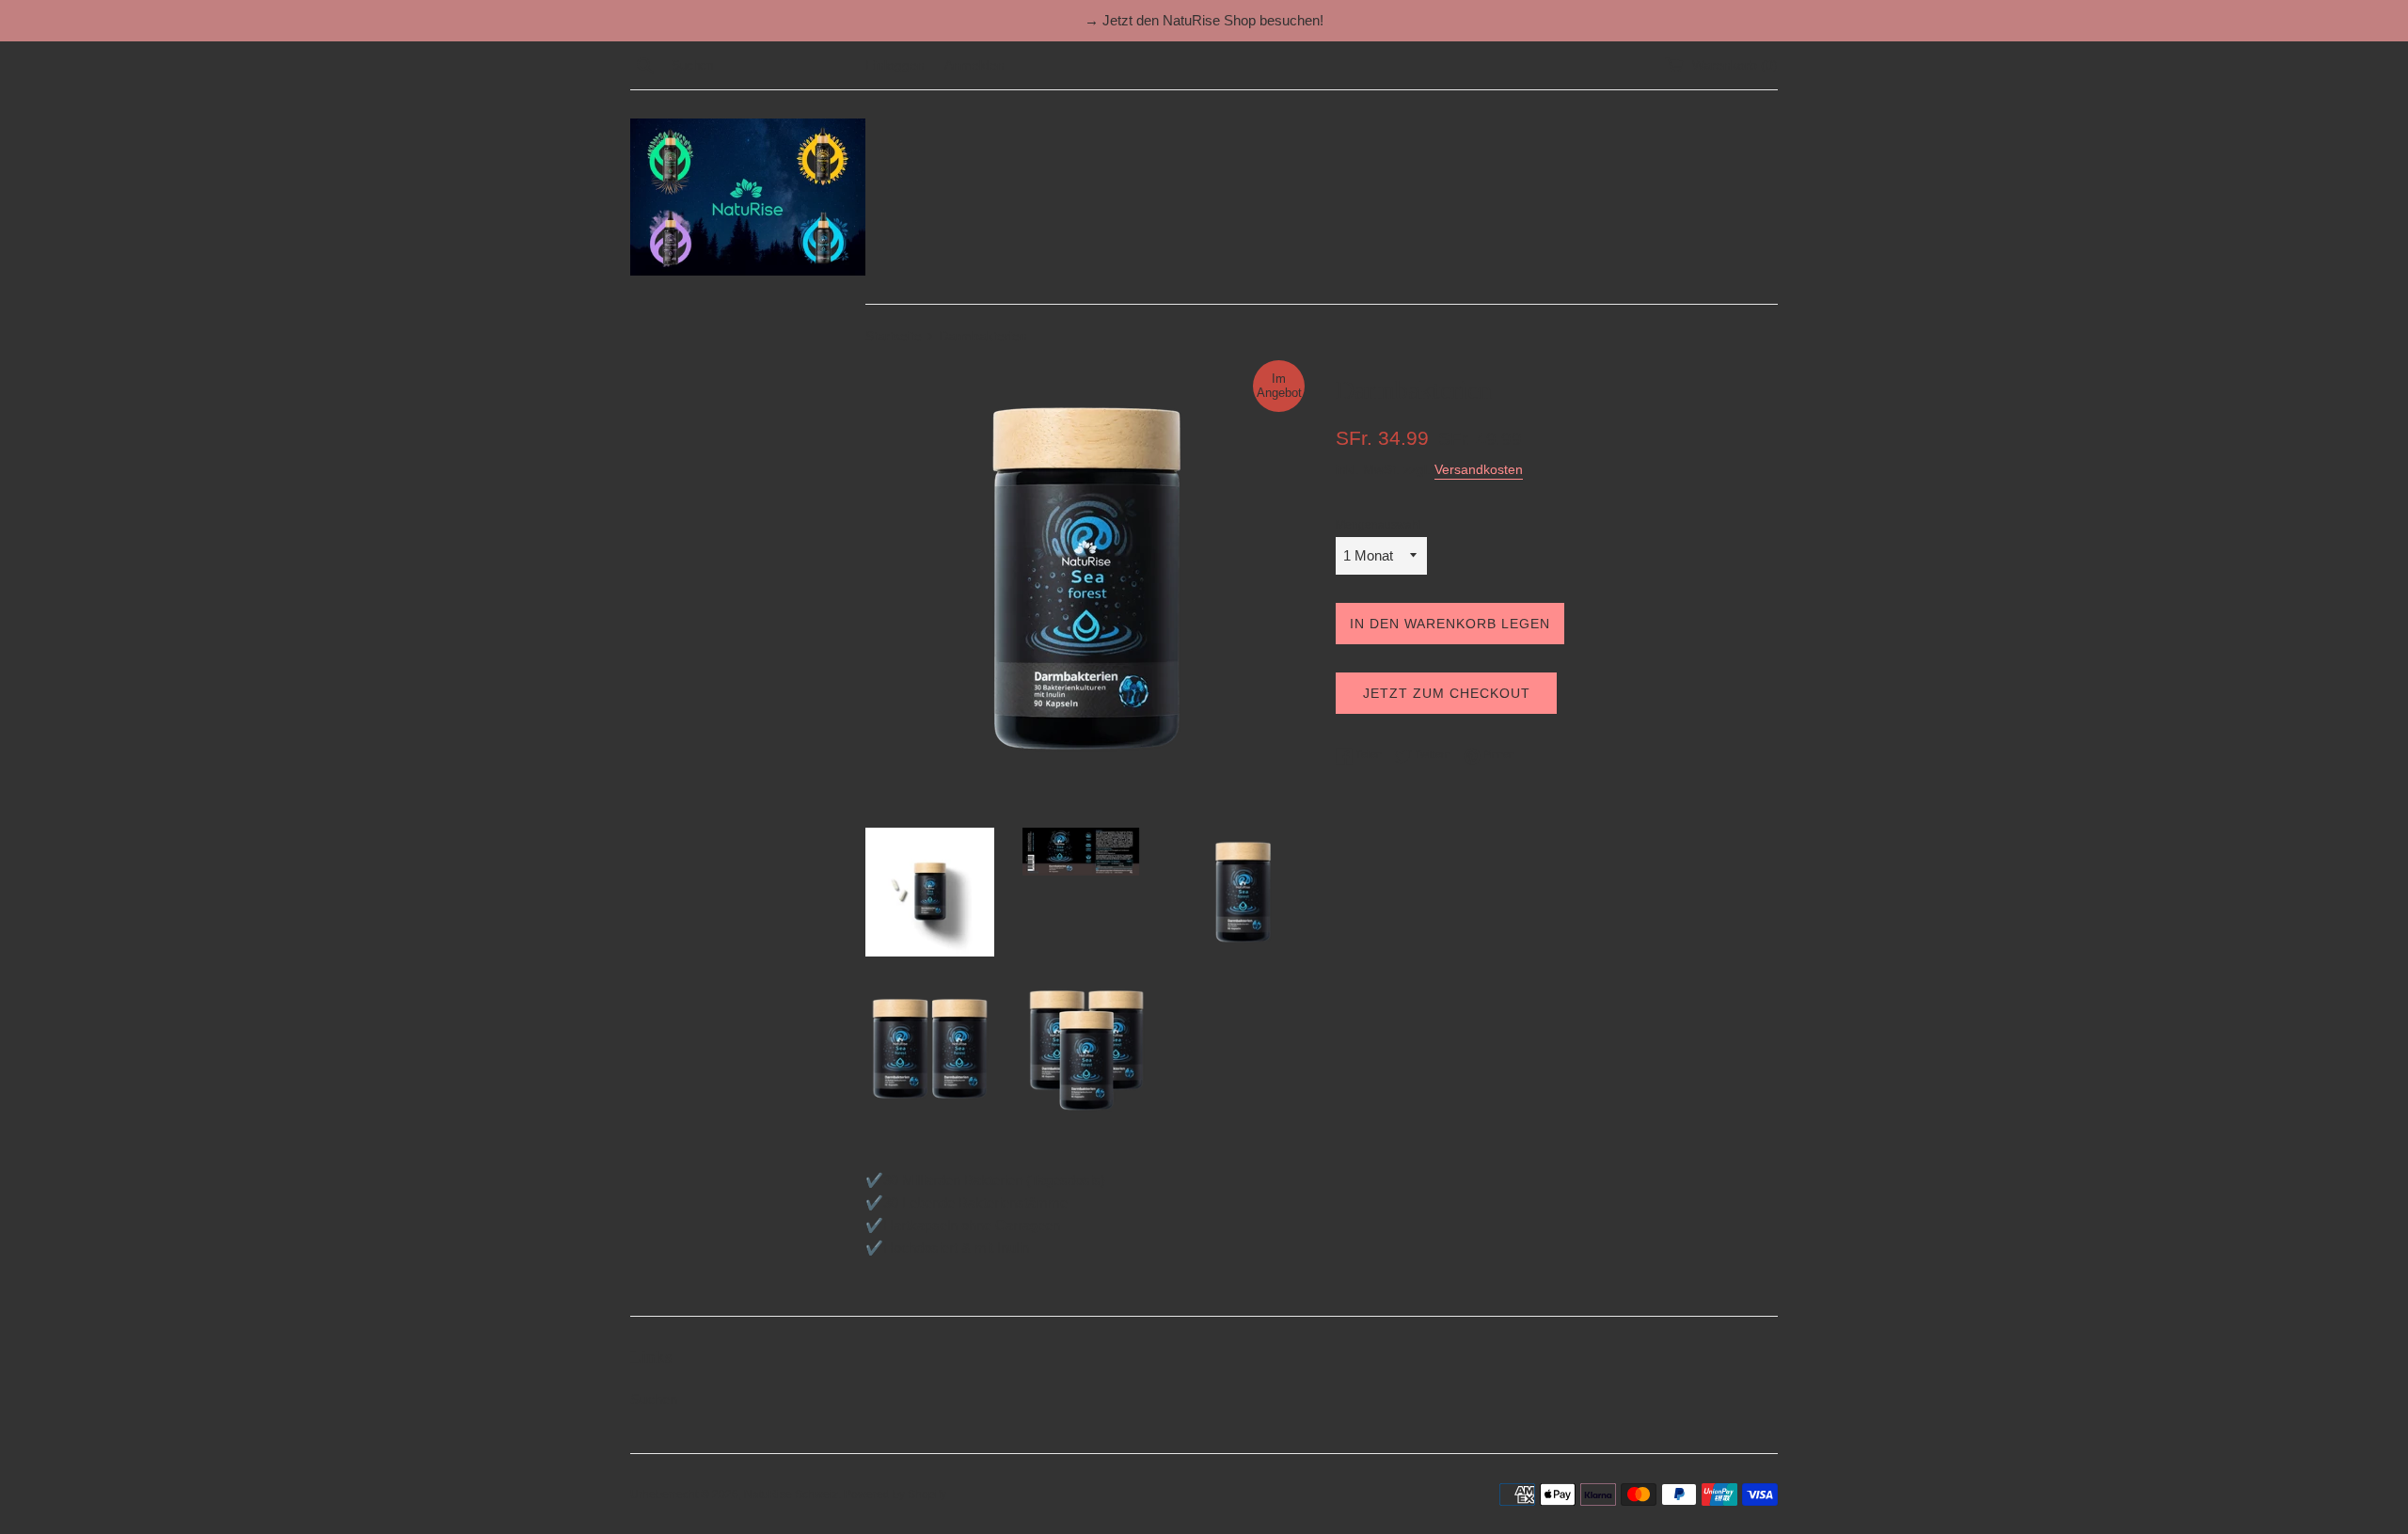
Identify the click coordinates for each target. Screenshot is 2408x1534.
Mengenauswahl (1378, 525)
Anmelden (974, 65)
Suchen (654, 1399)
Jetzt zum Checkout (1447, 693)
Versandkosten (1479, 469)
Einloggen (895, 65)
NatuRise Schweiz (791, 1494)
